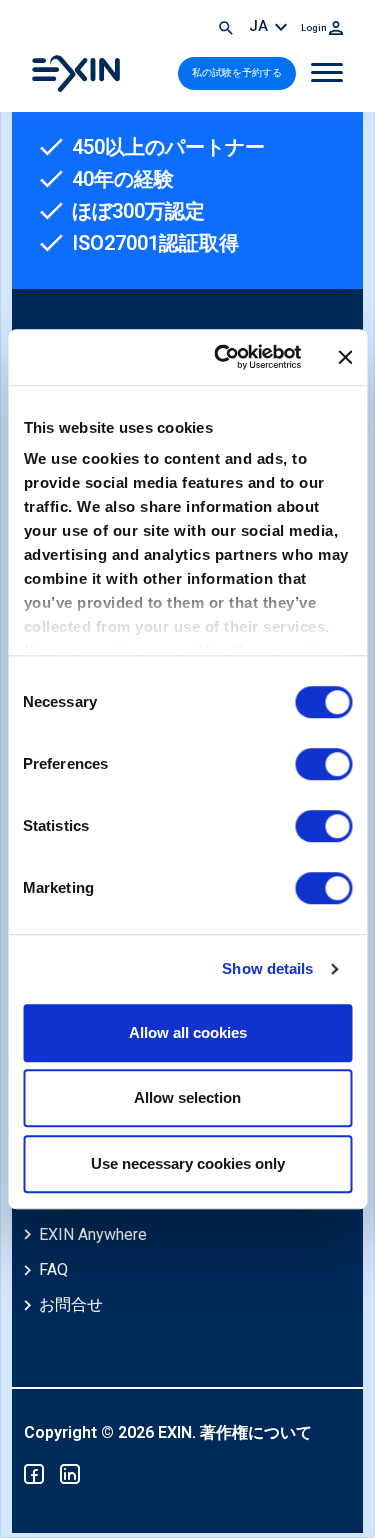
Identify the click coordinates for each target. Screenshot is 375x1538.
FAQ (53, 1269)
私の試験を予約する (237, 72)
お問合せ (71, 1304)
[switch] (323, 764)
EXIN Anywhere (93, 1234)
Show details (267, 968)
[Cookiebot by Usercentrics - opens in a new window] (223, 357)
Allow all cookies (188, 1032)
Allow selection (187, 1097)
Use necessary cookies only (188, 1163)
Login (315, 27)
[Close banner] (345, 357)
